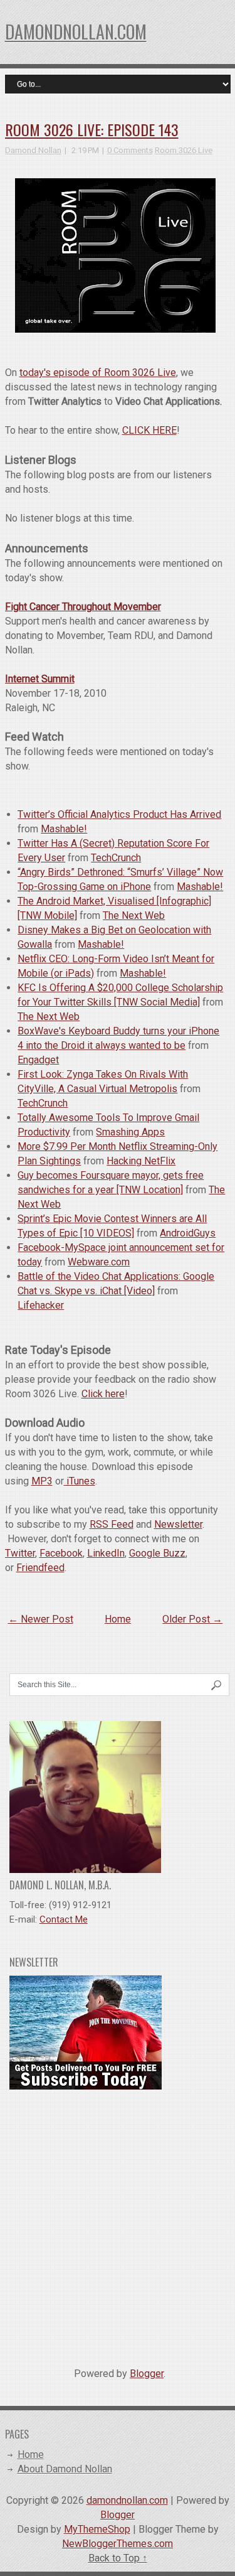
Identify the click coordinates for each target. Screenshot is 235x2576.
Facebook (61, 1553)
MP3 (42, 1481)
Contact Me (64, 1919)
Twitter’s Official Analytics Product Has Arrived (119, 814)
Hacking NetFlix (141, 1161)
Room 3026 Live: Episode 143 (92, 129)
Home (118, 1619)
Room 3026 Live (184, 150)
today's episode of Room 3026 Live (98, 373)
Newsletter (178, 1524)
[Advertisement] (118, 2224)
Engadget (38, 1060)
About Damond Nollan (65, 2469)
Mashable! (64, 829)
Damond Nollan (33, 150)
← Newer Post (41, 1619)
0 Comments (130, 150)
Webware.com (99, 1262)
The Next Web (134, 915)
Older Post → (192, 1619)
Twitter (20, 1553)
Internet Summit (40, 679)
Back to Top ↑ (118, 2558)
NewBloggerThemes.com (118, 2544)
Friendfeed (40, 1568)
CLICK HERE (149, 430)
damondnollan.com (76, 32)
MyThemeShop (97, 2529)
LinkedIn (106, 1553)
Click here (103, 1394)
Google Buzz (157, 1553)
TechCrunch (116, 858)
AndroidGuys (188, 1233)
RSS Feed (112, 1524)
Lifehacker (41, 1305)
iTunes (80, 1481)
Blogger (147, 2374)
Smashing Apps (130, 1132)
